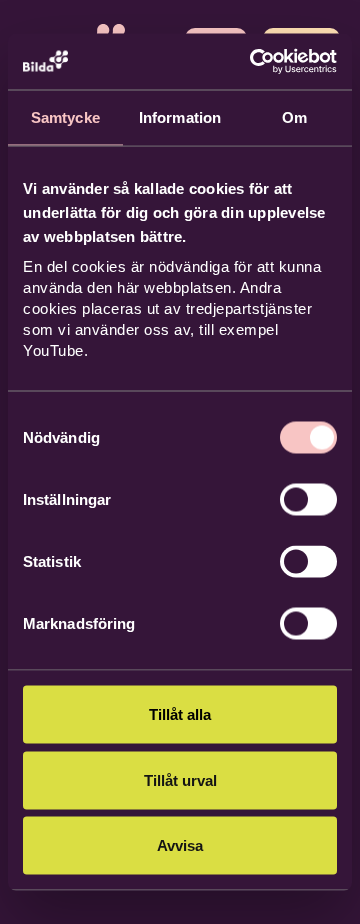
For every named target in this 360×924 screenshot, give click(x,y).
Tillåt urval (180, 779)
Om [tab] (294, 116)
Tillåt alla (180, 714)
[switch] (308, 500)
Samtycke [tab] (65, 116)
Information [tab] (180, 116)
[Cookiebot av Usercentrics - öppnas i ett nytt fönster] (254, 62)
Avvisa (180, 845)
